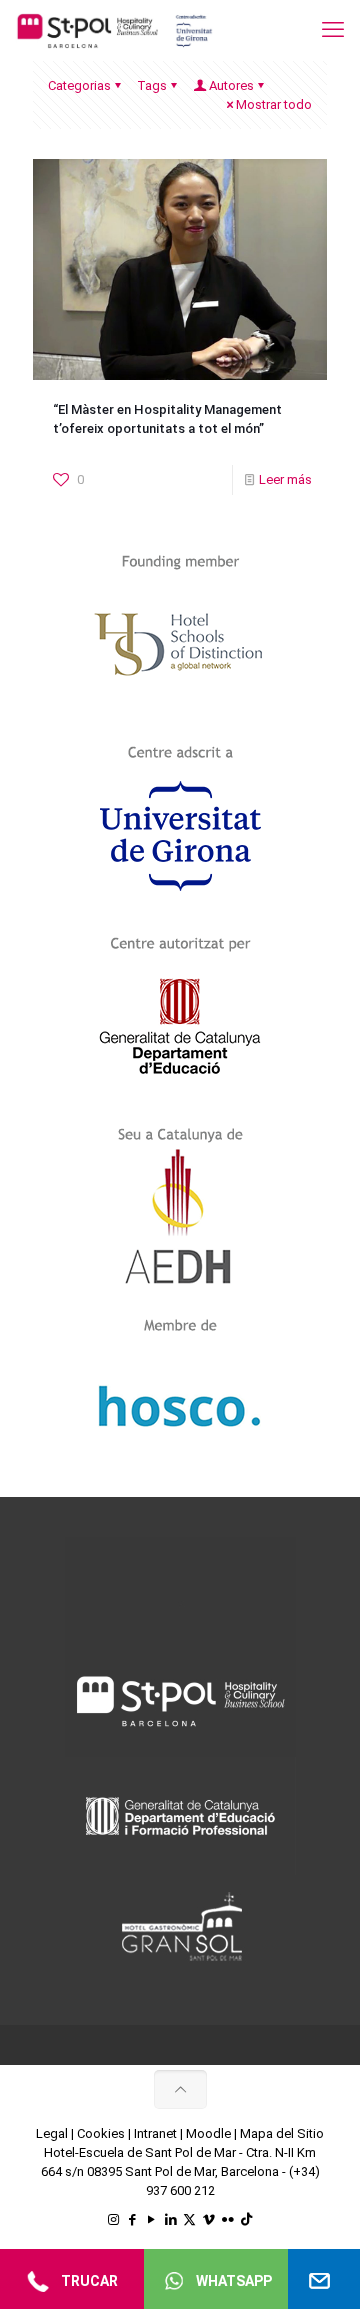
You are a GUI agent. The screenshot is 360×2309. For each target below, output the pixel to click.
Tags (152, 85)
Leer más (285, 479)
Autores (231, 85)
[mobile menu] (333, 30)
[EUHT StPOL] (115, 30)
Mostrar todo (274, 104)
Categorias (79, 85)
